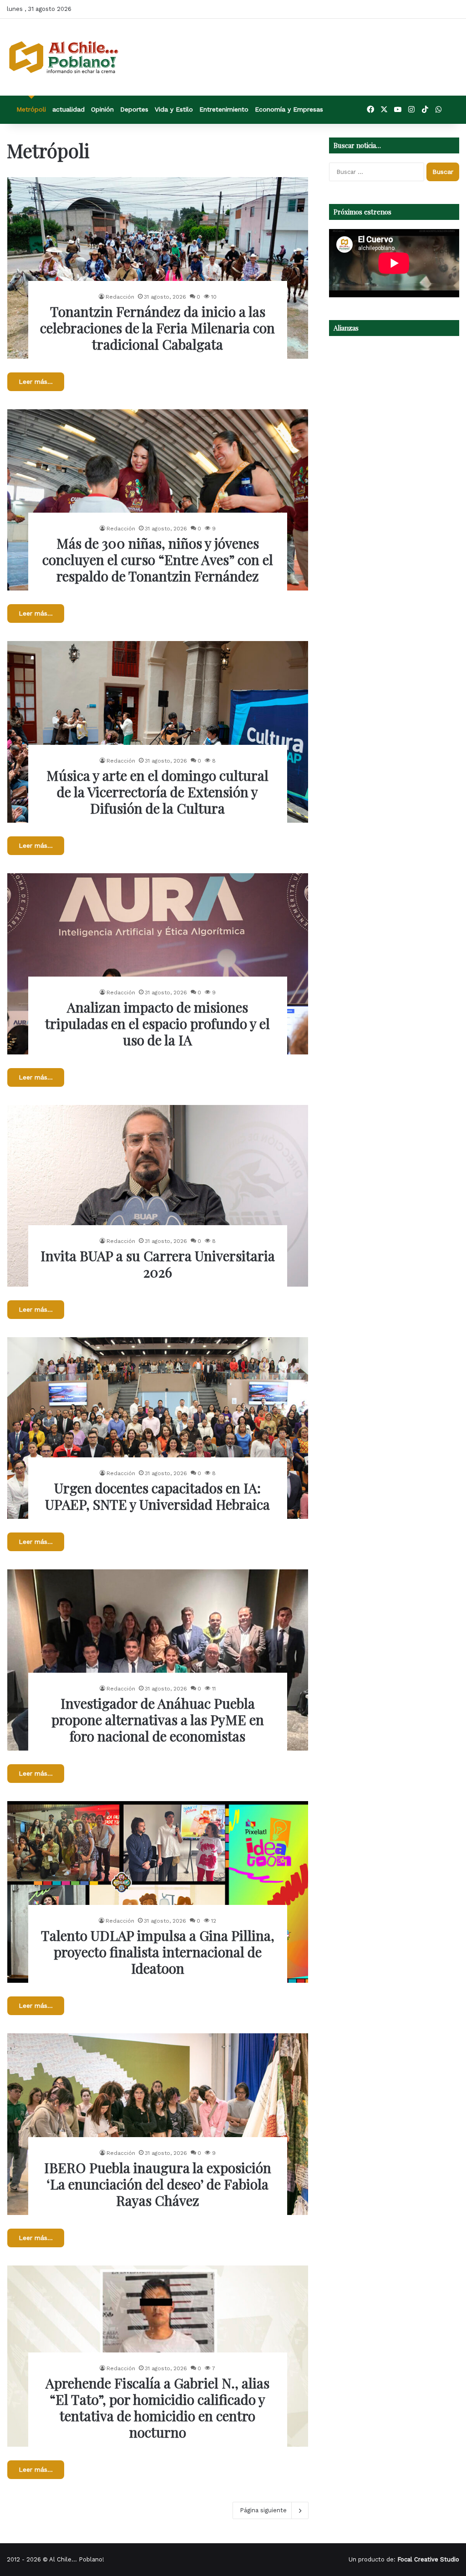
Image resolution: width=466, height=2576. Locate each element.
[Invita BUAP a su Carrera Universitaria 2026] (158, 1196)
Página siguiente (263, 2510)
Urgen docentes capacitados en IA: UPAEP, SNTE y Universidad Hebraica (157, 1496)
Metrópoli (31, 109)
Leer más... (36, 382)
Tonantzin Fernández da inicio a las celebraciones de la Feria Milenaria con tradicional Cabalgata (157, 328)
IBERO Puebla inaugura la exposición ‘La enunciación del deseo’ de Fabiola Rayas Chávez (158, 2184)
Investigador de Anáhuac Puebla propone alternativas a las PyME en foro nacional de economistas (158, 1720)
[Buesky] (452, 110)
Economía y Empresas (289, 109)
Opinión (102, 109)
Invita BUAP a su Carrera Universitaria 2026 (158, 1264)
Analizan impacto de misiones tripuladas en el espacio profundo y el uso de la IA (157, 1023)
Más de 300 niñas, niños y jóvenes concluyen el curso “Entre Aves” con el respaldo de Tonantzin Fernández (158, 560)
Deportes (134, 109)
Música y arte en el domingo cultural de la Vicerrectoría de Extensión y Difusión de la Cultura (157, 792)
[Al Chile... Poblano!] (64, 57)
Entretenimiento (224, 109)
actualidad (68, 109)
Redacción (120, 297)
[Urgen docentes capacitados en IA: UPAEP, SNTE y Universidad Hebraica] (158, 1428)
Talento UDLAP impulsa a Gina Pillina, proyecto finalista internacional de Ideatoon (158, 1952)
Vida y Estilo (174, 109)
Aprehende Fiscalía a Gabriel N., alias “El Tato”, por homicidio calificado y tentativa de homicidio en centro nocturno (157, 2408)
